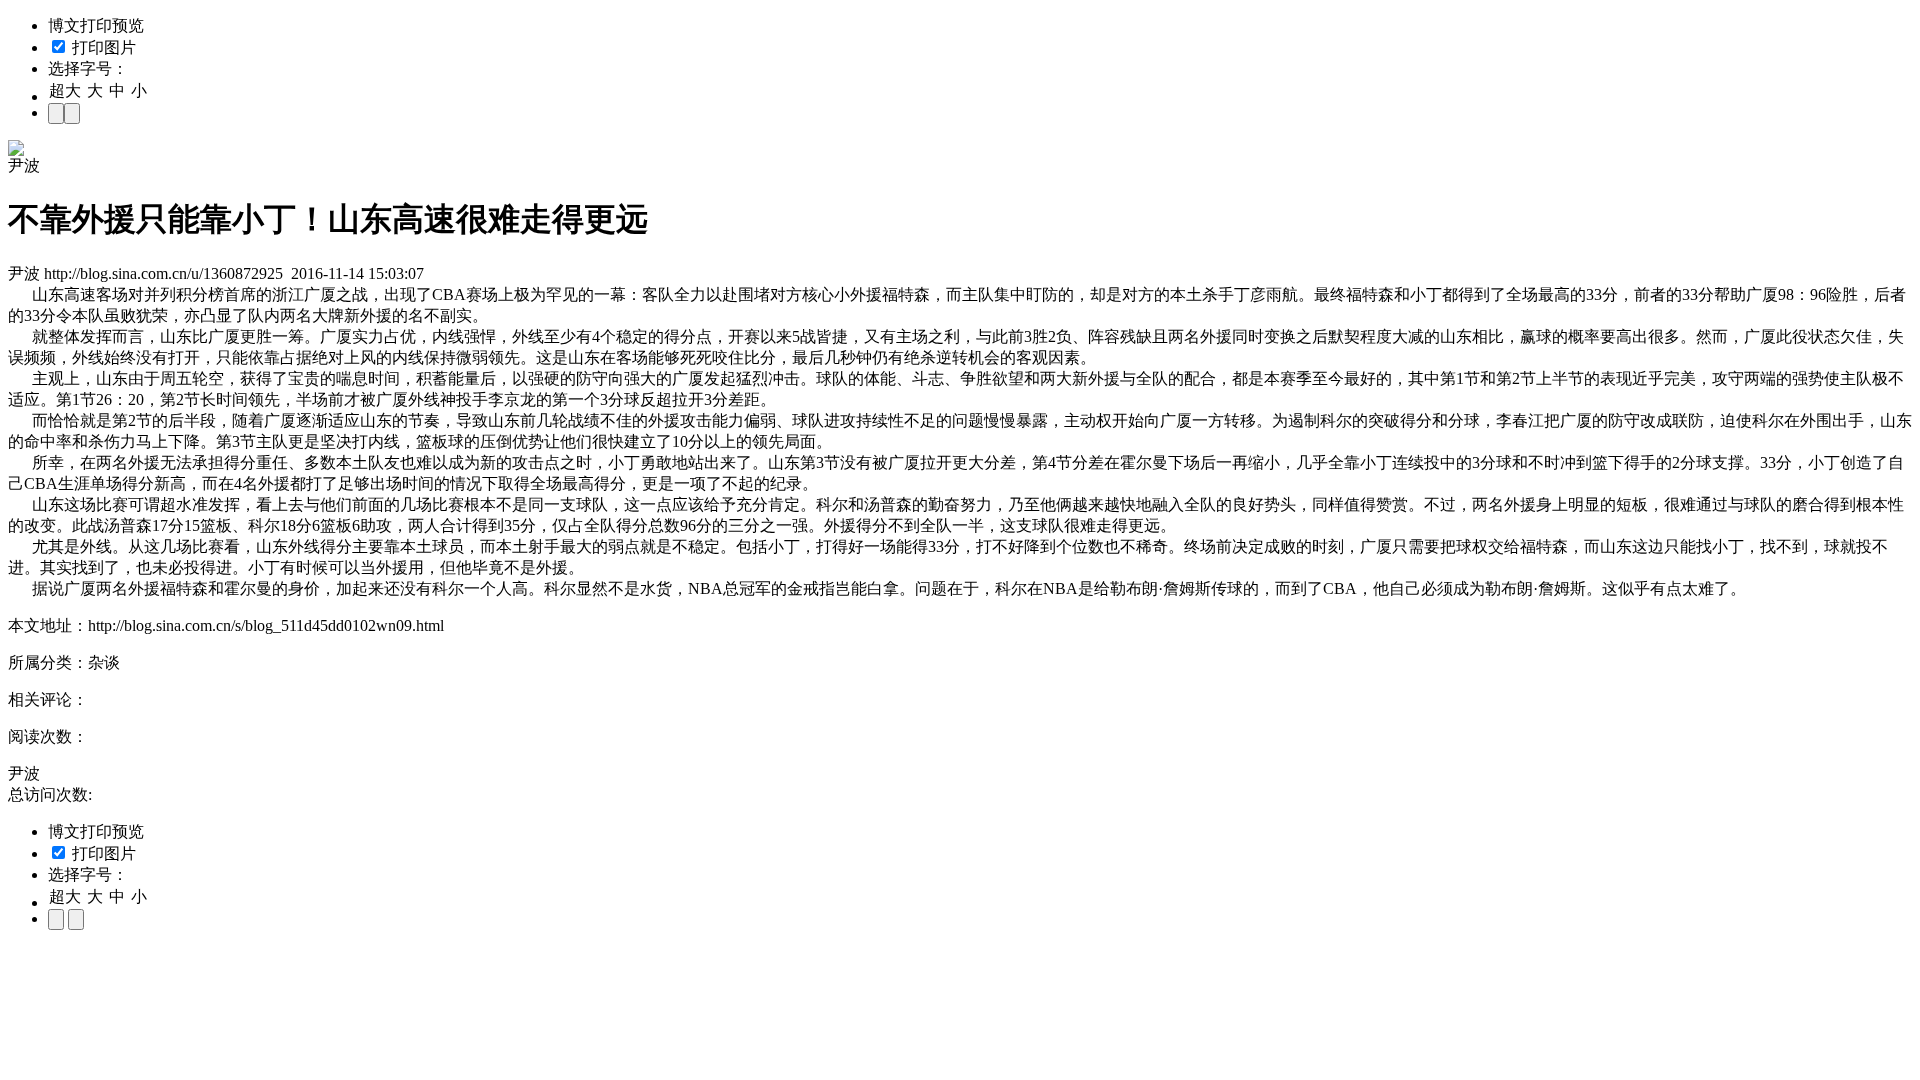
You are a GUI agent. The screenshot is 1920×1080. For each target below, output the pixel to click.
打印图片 (102, 47)
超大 (65, 90)
